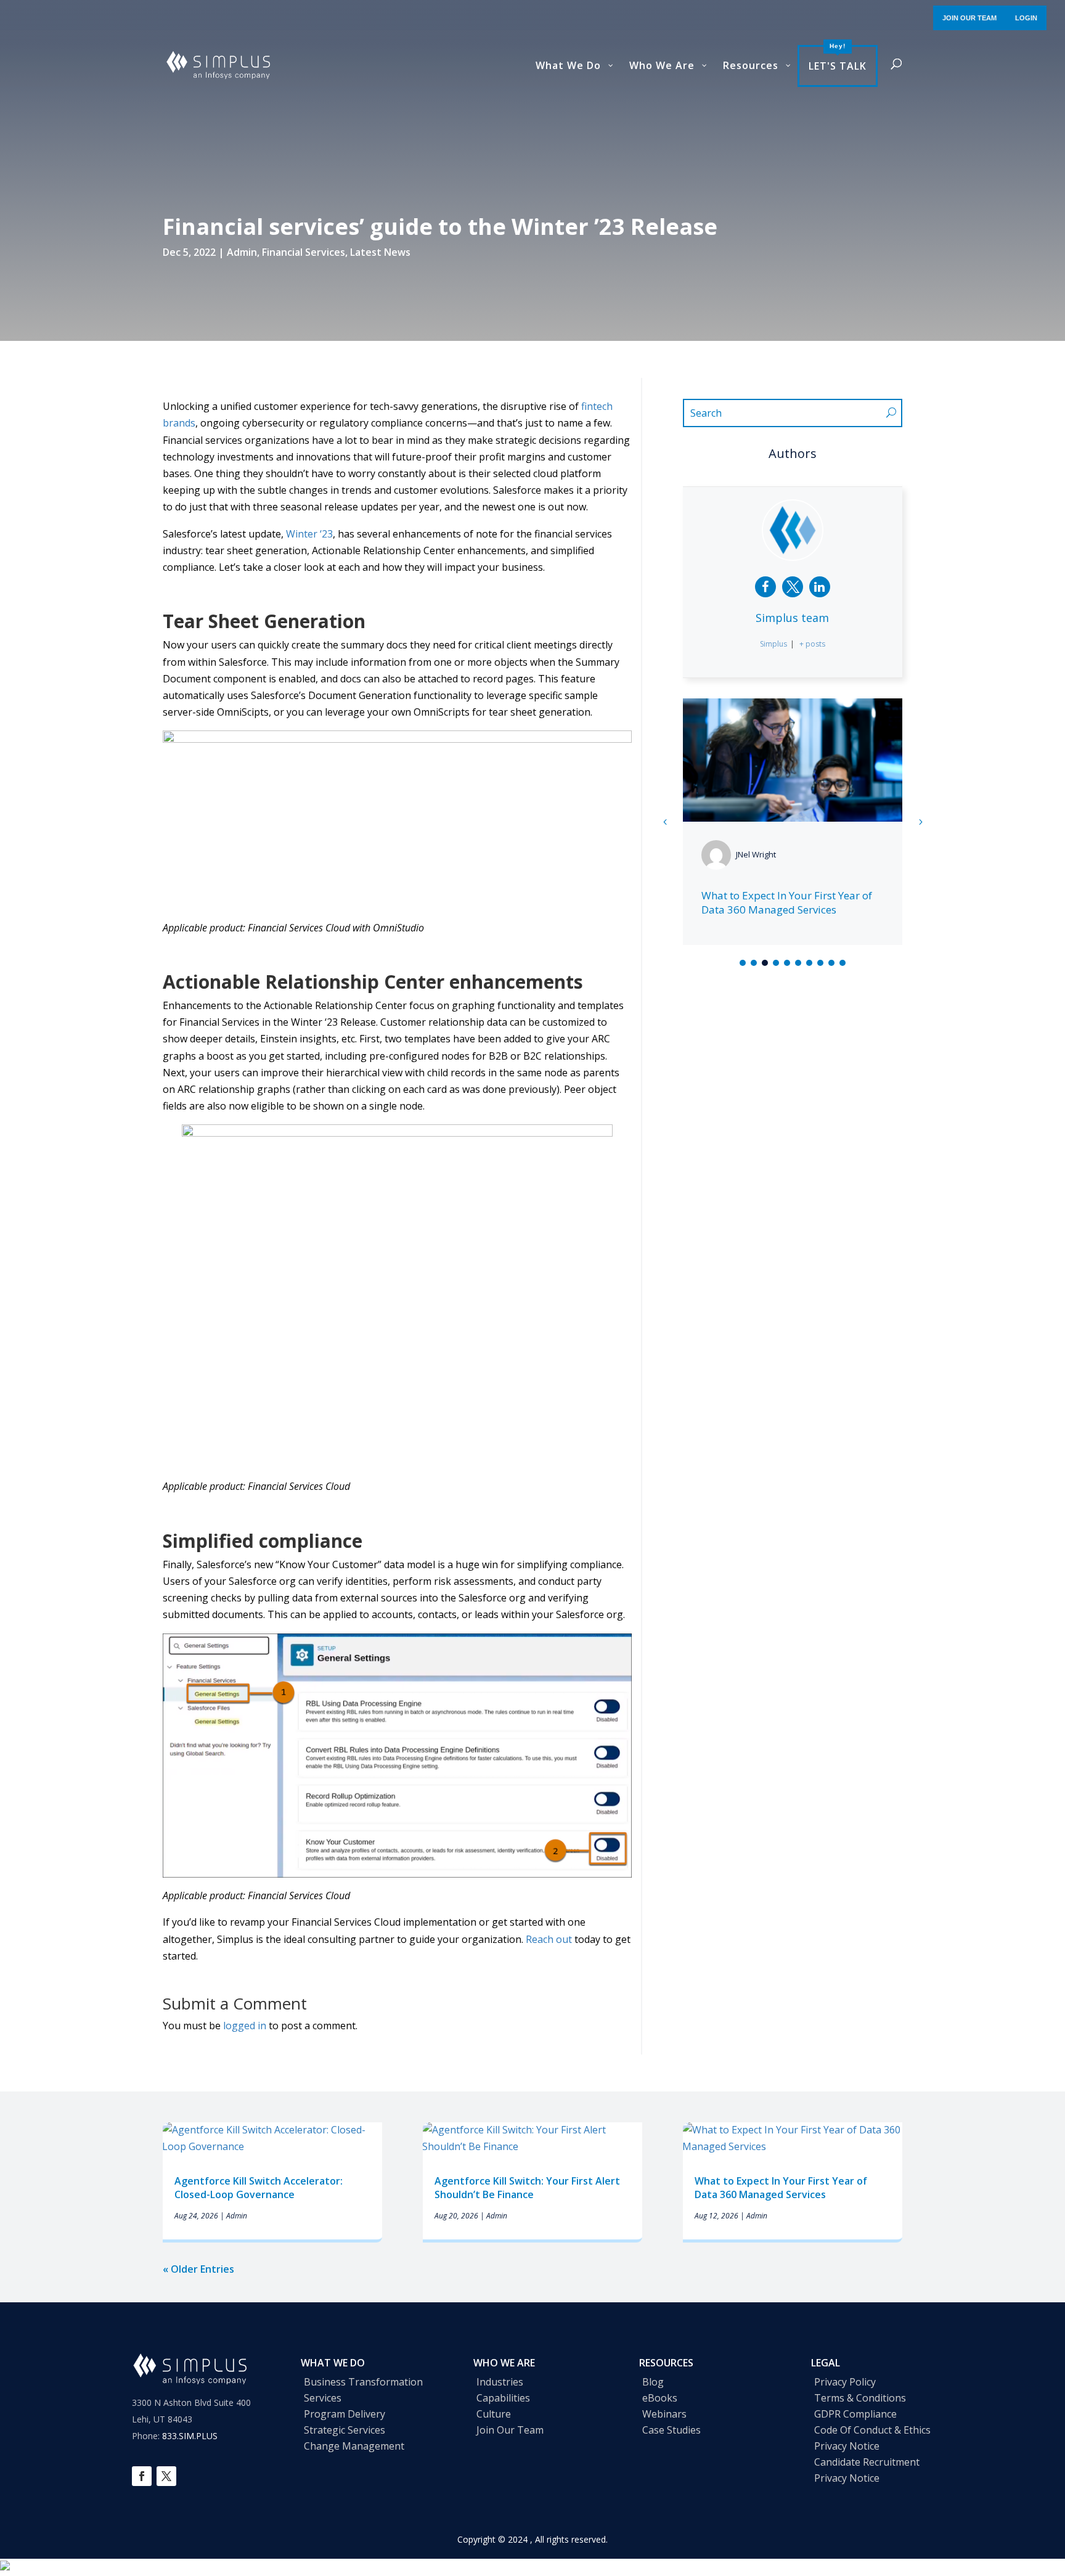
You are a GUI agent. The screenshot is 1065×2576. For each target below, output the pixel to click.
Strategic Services (345, 2430)
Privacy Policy (845, 2382)
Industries (500, 2382)
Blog (653, 2382)
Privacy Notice (847, 2446)
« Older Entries (198, 2269)
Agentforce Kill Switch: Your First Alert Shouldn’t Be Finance (527, 2188)
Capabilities (503, 2398)
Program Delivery (345, 2414)
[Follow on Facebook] (142, 2476)
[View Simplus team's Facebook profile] (765, 587)
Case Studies (671, 2430)
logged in (245, 2026)
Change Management (354, 2446)
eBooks (660, 2398)
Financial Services (304, 252)
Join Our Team (510, 2430)
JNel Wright (756, 854)
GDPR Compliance (855, 2414)
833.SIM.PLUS (190, 2436)
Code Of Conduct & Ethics (872, 2430)
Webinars (664, 2414)
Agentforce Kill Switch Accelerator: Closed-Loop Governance (259, 2188)
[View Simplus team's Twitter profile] (793, 587)
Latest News (380, 252)
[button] (920, 822)
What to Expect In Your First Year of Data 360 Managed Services (787, 903)
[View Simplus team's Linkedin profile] (820, 587)
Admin (242, 252)
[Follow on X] (166, 2476)
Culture (494, 2414)
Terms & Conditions (860, 2398)
